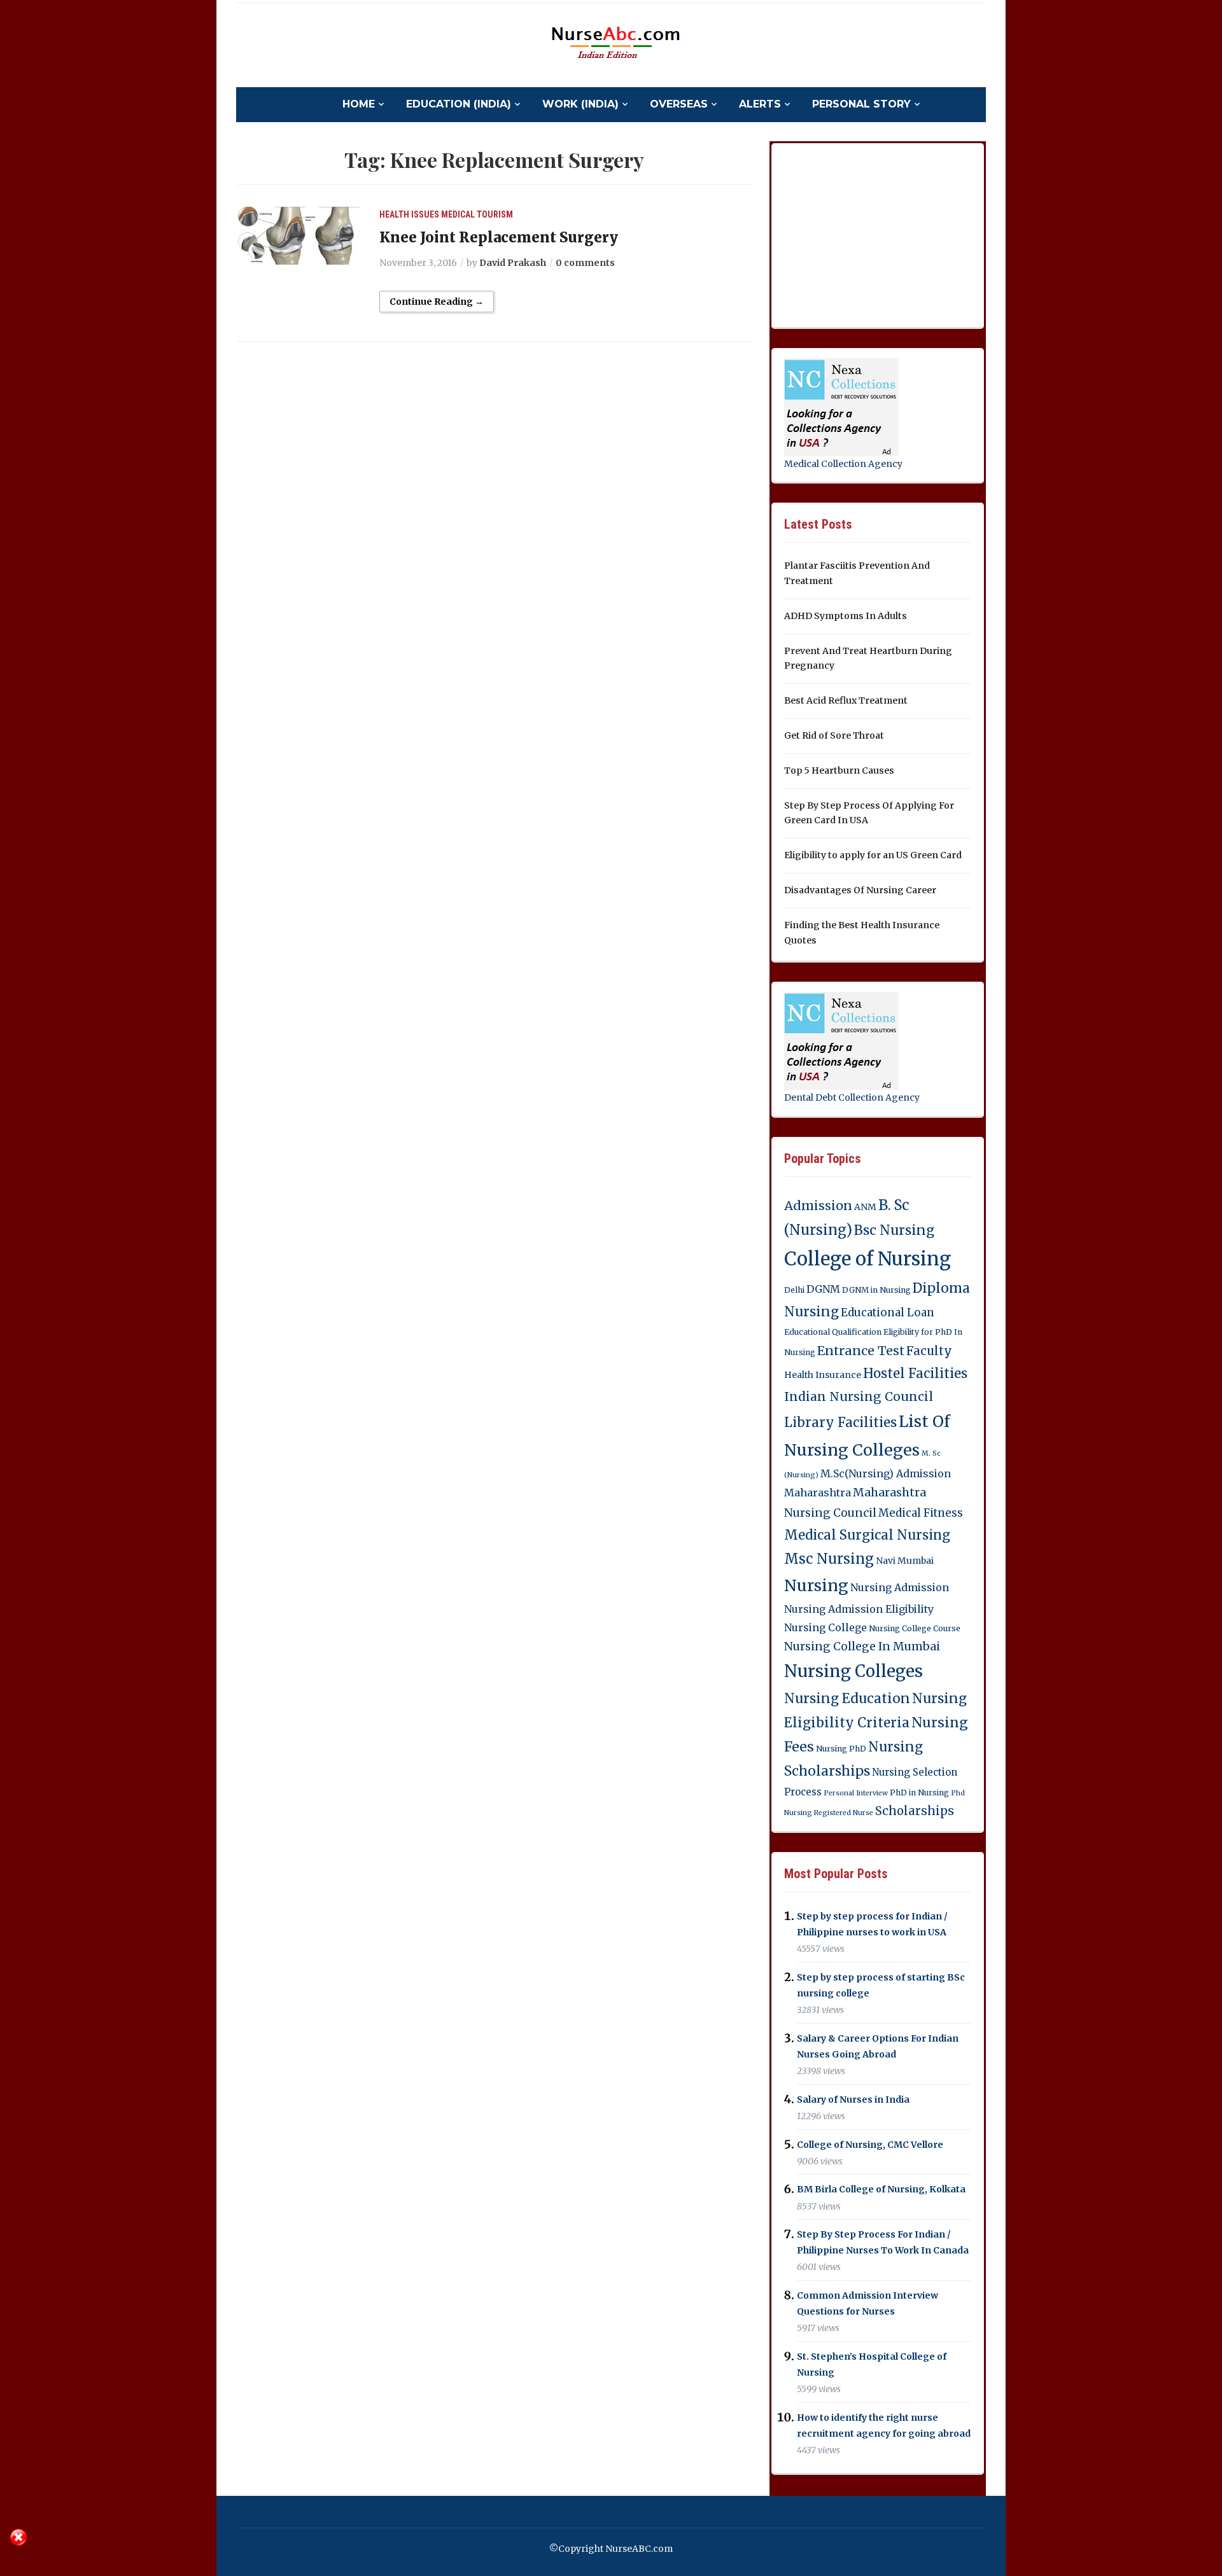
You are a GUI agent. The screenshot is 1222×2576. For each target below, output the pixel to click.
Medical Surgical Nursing (867, 1535)
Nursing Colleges (853, 1671)
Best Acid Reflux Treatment (846, 700)
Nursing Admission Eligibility (859, 1609)
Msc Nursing (829, 1559)
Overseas (679, 104)
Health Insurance (823, 1375)
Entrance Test (861, 1351)
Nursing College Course (915, 1628)
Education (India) (459, 104)
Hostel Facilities (915, 1374)
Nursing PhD (841, 1749)
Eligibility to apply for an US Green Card (873, 855)
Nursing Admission (900, 1587)
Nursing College (825, 1627)
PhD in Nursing (919, 1793)
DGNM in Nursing (876, 1290)
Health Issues (409, 214)
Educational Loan (888, 1312)
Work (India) (580, 104)
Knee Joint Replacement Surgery (499, 237)
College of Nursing (867, 1259)
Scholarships (915, 1811)
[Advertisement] (880, 233)
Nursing (816, 1585)
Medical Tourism (477, 214)
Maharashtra (818, 1493)
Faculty (929, 1351)
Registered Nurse (844, 1813)
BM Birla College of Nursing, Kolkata (881, 2190)
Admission (818, 1206)
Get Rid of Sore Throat (834, 735)
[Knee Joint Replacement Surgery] (300, 235)
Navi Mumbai (905, 1561)
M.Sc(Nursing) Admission (886, 1473)
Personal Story (861, 104)
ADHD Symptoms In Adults (846, 616)
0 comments (585, 263)
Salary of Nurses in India (853, 2099)
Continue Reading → (437, 302)
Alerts (760, 104)
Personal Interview (856, 1793)
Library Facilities (840, 1423)
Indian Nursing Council (859, 1396)
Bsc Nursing (894, 1230)
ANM (865, 1207)
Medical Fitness (921, 1513)
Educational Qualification (833, 1332)
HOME (359, 104)
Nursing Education (847, 1698)
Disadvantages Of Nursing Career (860, 890)
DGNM (823, 1289)
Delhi (794, 1290)
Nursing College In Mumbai (862, 1647)
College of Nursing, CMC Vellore (870, 2145)
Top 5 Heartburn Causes (839, 770)
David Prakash (513, 263)
